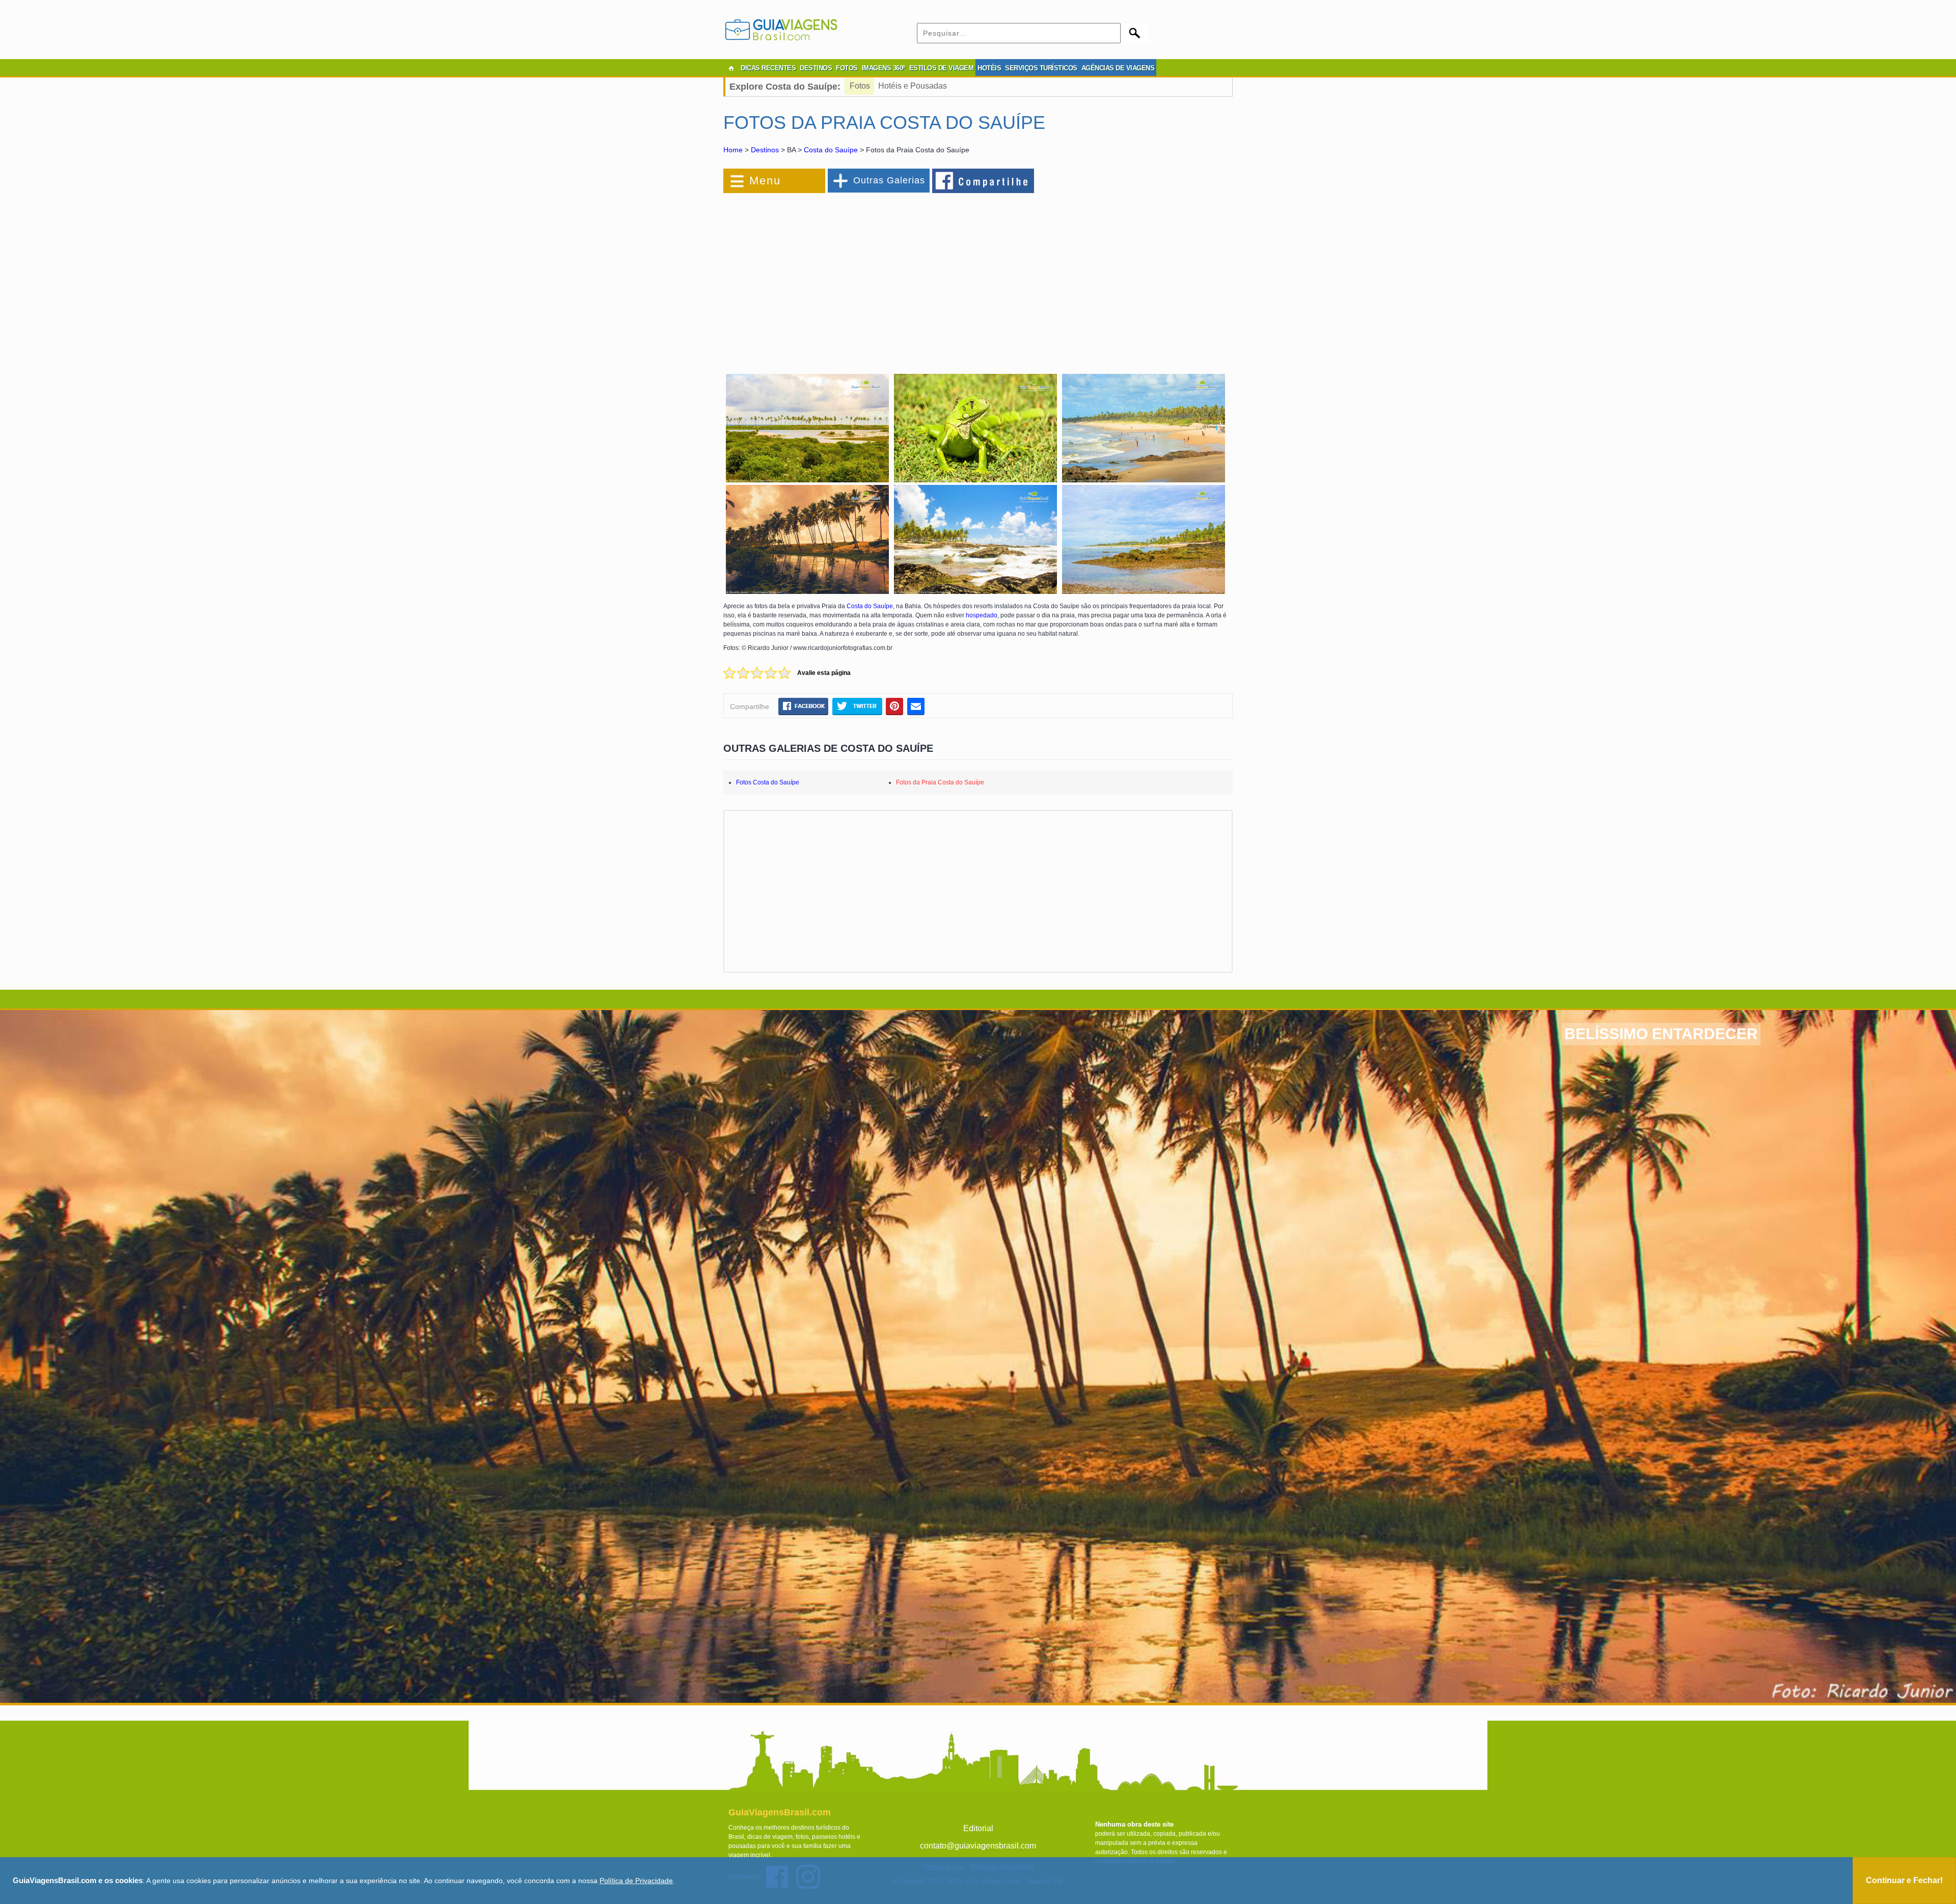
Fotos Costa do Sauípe (768, 782)
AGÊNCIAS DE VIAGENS (1118, 68)
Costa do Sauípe (831, 150)
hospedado (982, 615)
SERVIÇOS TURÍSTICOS (1041, 68)
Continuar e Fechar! (1904, 1880)
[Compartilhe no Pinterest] (895, 706)
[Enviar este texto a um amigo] (916, 706)
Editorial (978, 1828)
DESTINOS (816, 68)
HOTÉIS (989, 68)
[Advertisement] (834, 277)
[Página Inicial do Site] (731, 68)
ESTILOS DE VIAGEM (942, 68)
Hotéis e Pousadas (913, 86)
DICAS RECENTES (768, 68)
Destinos (765, 150)
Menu (765, 181)
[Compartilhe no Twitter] (857, 706)
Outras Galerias (889, 180)
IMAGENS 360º (884, 68)
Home (733, 150)
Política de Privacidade (636, 1881)
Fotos (860, 86)
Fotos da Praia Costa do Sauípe (940, 782)
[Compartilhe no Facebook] (984, 180)
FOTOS (847, 68)
